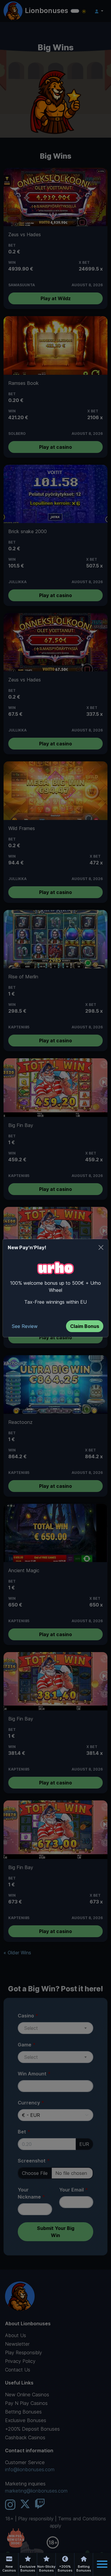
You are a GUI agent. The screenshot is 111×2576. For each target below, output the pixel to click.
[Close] (101, 1247)
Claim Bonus (85, 1326)
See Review (25, 1326)
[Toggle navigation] (102, 2564)
